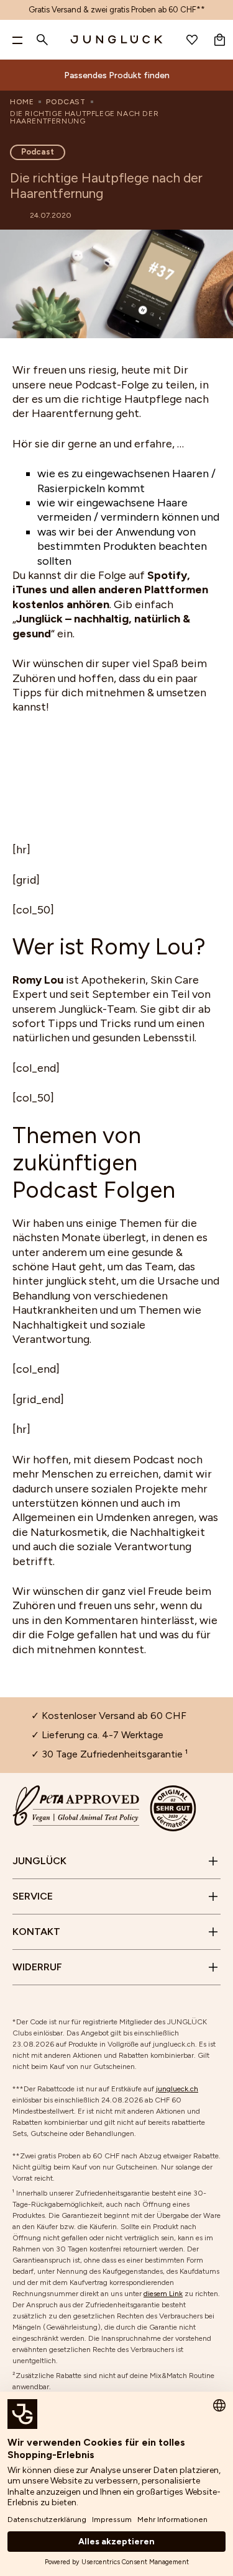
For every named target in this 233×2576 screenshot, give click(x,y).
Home (22, 102)
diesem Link (163, 2294)
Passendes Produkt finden (117, 75)
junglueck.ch (177, 2089)
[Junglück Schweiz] (117, 40)
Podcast (66, 102)
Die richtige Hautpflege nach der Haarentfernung (84, 117)
